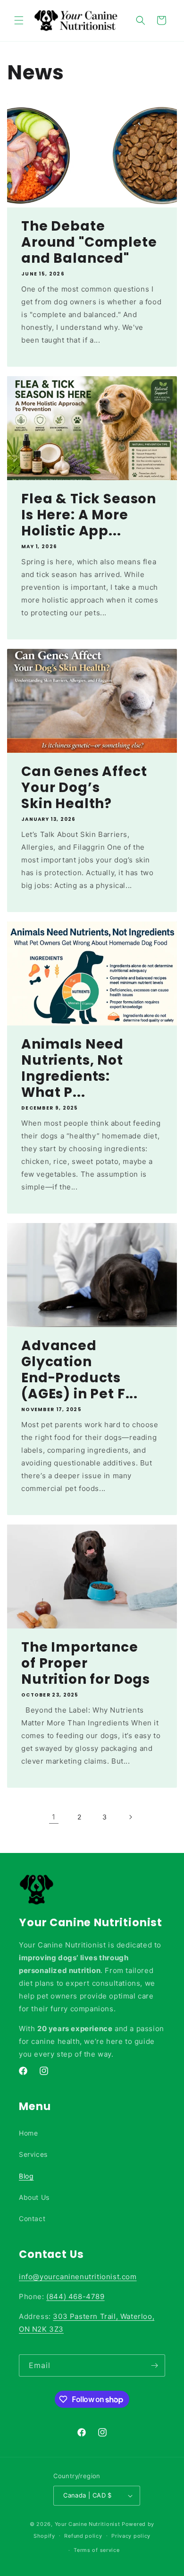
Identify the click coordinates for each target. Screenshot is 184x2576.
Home (28, 2133)
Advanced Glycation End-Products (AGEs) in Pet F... (79, 1370)
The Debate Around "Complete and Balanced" (89, 242)
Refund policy (83, 2536)
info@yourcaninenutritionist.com (78, 2277)
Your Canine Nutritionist (88, 2524)
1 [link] (54, 1817)
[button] (19, 20)
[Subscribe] (154, 2365)
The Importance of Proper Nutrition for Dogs (86, 1663)
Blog (26, 2176)
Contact (32, 2218)
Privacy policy (131, 2536)
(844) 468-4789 (75, 2296)
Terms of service (96, 2550)
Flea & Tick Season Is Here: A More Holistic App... (89, 515)
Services (33, 2154)
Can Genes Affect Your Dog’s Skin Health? (84, 788)
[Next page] (130, 1817)
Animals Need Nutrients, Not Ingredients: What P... (72, 1068)
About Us (34, 2197)
